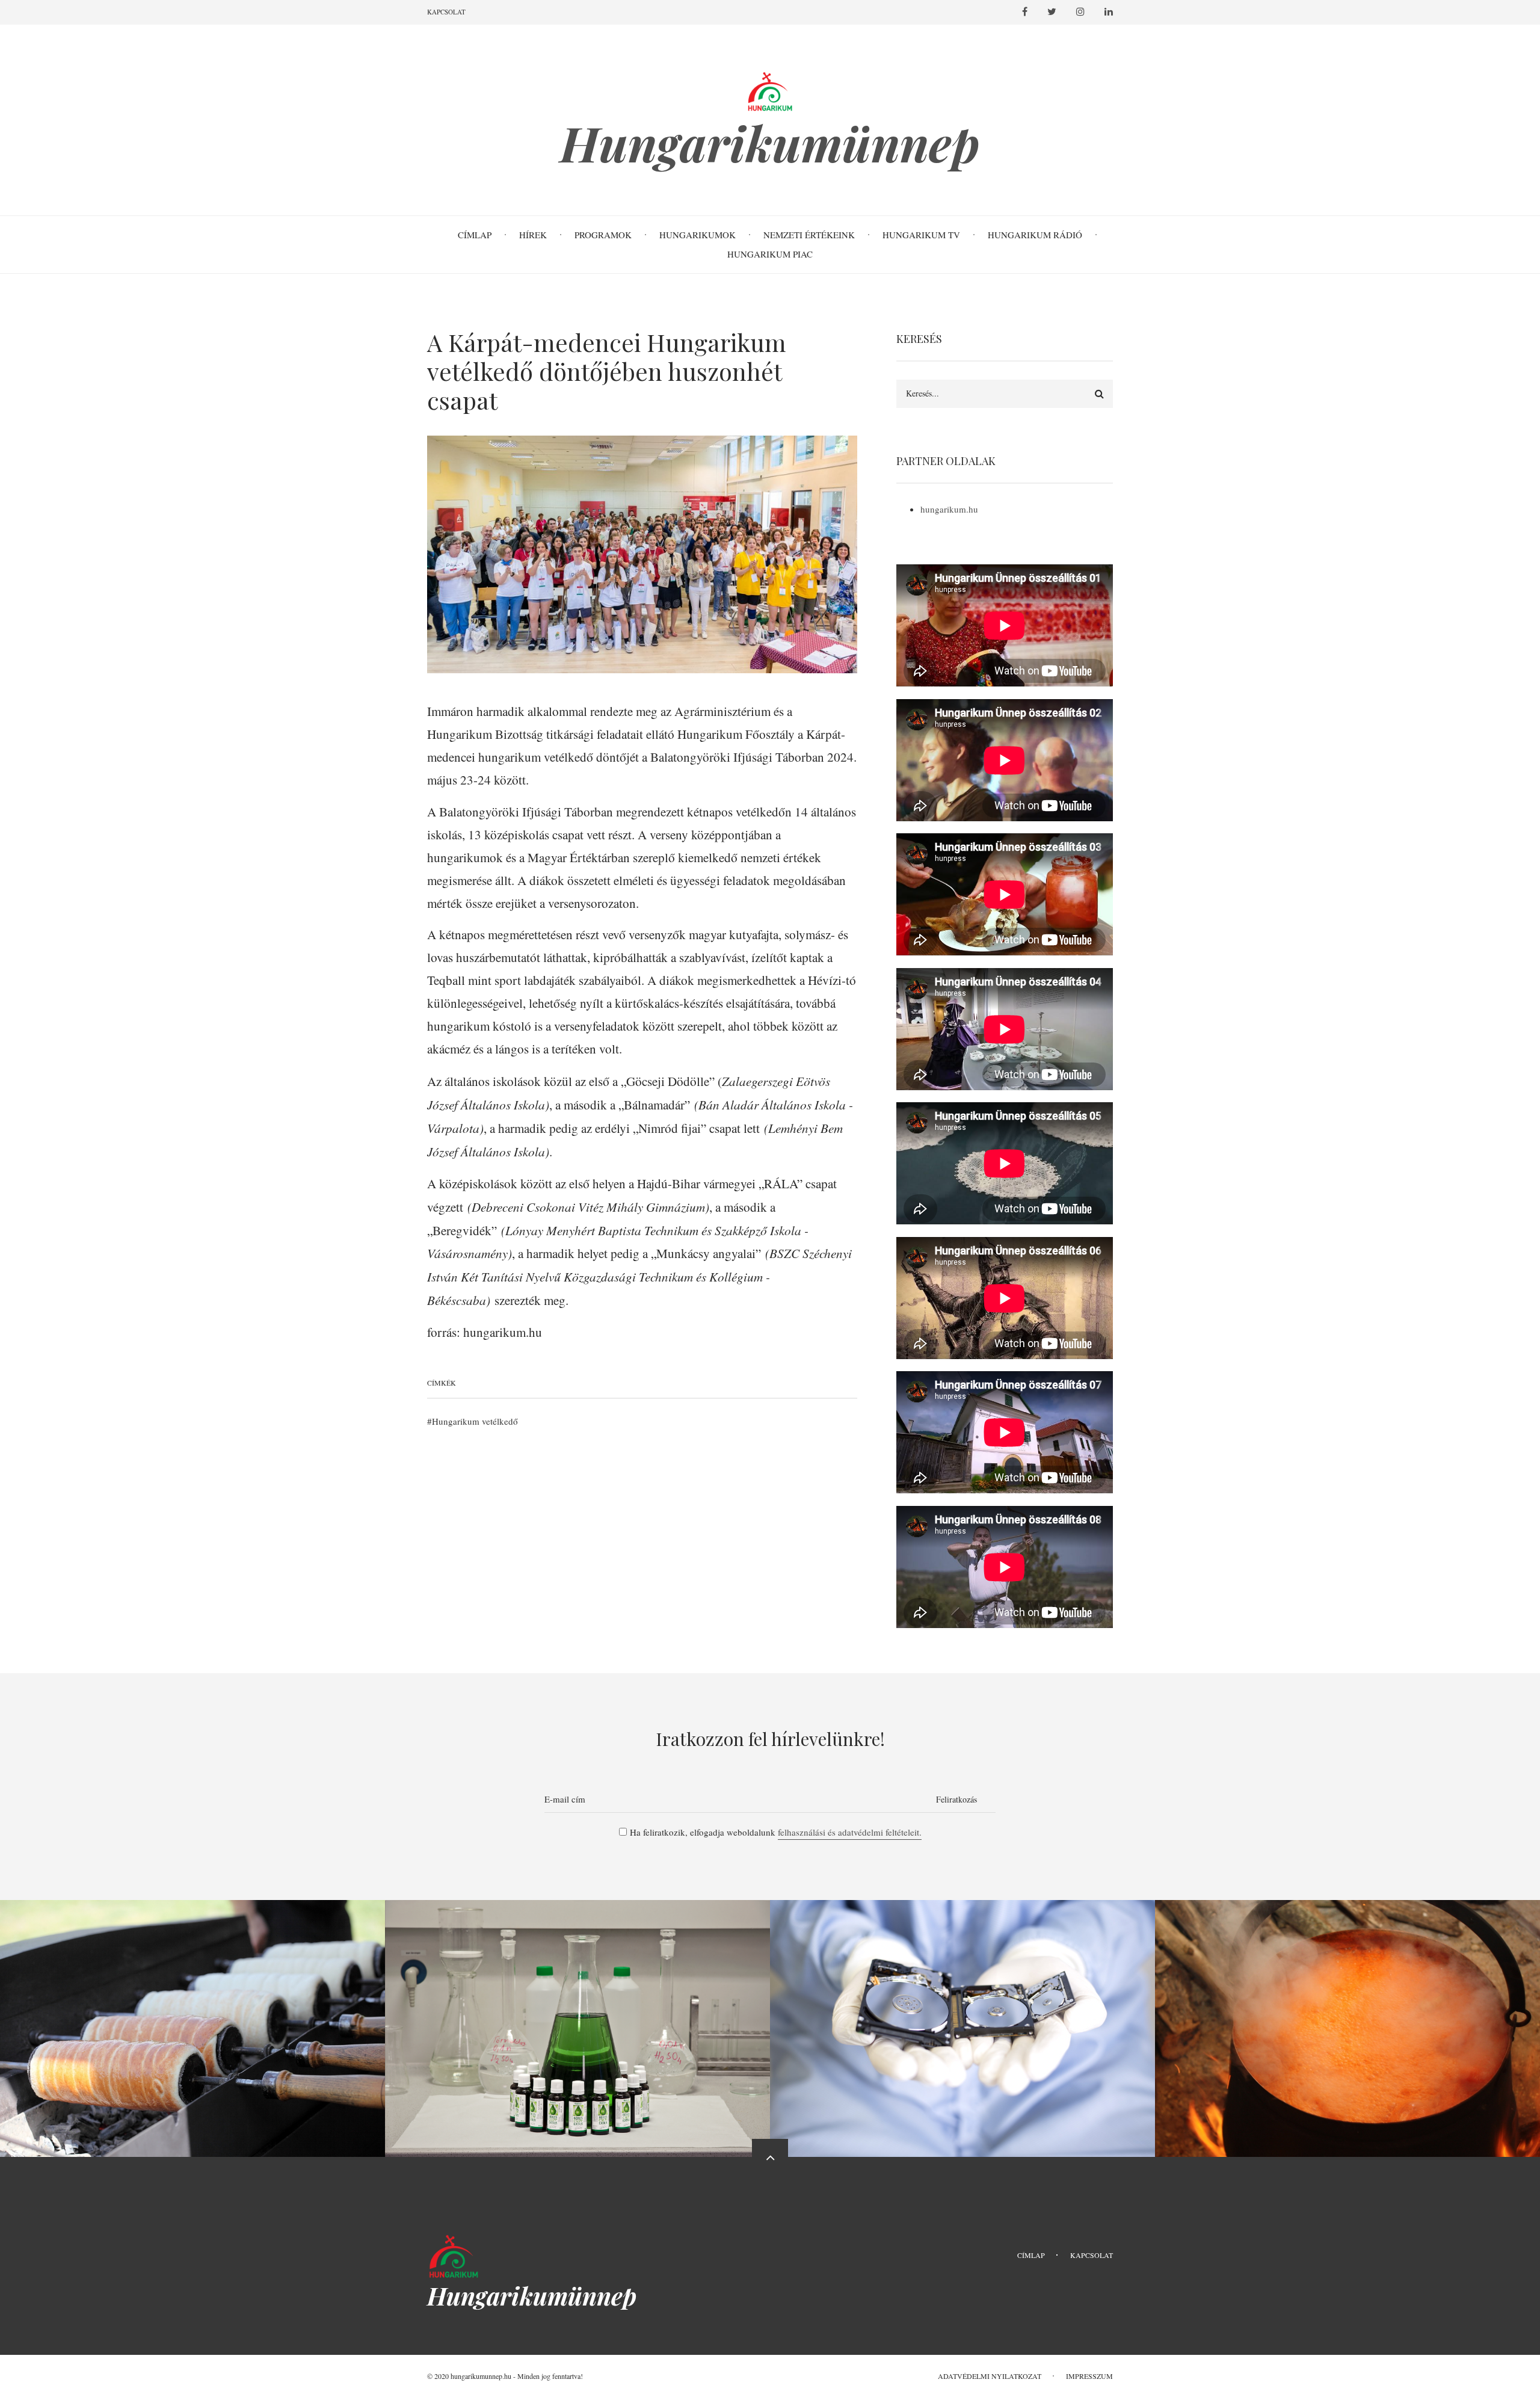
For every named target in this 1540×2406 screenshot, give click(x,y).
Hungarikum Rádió (1035, 235)
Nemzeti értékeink (809, 235)
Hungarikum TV (921, 235)
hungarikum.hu (949, 509)
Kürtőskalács (193, 2004)
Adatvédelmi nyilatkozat (990, 2376)
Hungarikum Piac (770, 254)
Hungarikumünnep (770, 143)
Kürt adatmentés (963, 2004)
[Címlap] (770, 89)
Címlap (475, 235)
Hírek (533, 235)
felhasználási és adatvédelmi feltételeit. (850, 1832)
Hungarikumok (698, 235)
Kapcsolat (446, 12)
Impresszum (1089, 2376)
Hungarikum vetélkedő (475, 1421)
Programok (603, 235)
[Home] (454, 2254)
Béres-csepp (577, 2004)
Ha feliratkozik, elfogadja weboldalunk (776, 1832)
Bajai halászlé (1347, 2004)
